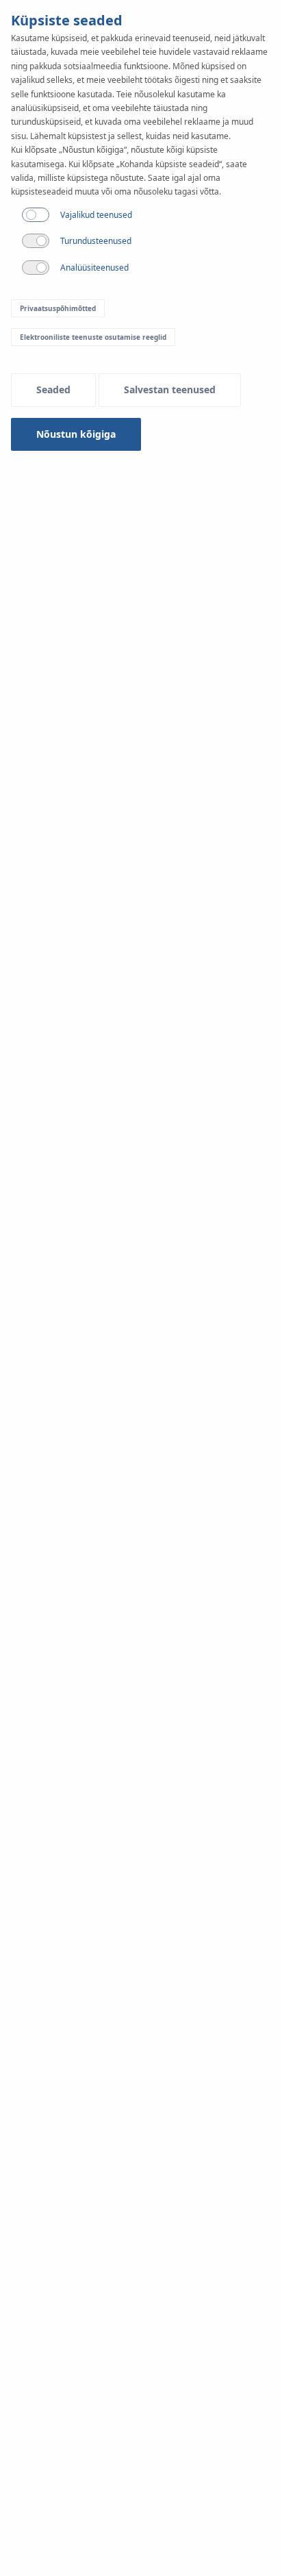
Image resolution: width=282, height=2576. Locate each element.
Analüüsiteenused (94, 268)
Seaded (53, 389)
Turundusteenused (96, 241)
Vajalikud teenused (96, 215)
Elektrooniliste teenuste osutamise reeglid (93, 337)
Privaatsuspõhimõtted (58, 308)
